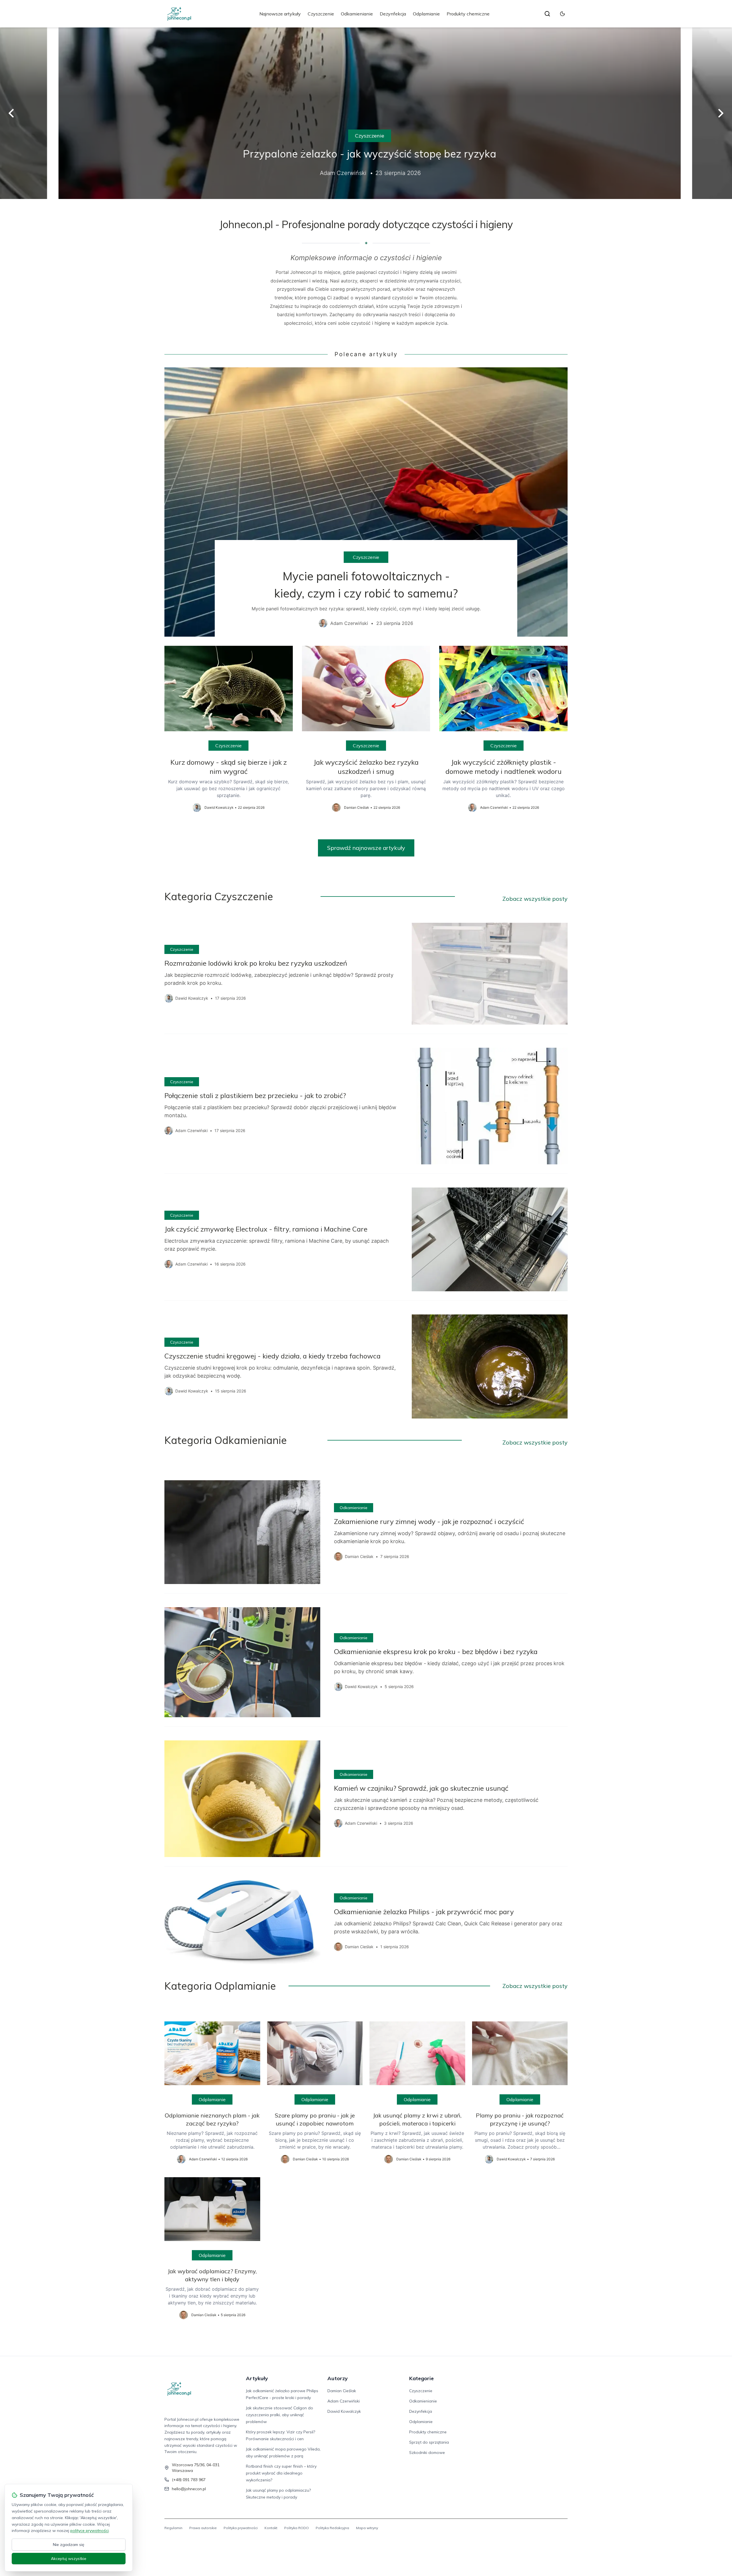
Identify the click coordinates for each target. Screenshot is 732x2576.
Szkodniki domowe (427, 2453)
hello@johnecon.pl (189, 2489)
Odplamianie (426, 14)
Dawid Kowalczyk (344, 2411)
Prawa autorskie (203, 2528)
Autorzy (338, 2378)
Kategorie (421, 2378)
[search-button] (547, 14)
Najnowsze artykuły (280, 14)
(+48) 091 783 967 (189, 2480)
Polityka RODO (297, 2528)
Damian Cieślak (342, 2391)
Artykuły (257, 2378)
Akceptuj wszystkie (69, 2559)
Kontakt (271, 2528)
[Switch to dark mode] (562, 14)
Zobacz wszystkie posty (535, 899)
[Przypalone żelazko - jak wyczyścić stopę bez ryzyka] (366, 113)
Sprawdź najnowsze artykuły (366, 848)
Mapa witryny (367, 2528)
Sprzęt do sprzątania (429, 2442)
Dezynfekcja (393, 14)
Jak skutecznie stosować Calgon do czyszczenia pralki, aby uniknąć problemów (280, 2415)
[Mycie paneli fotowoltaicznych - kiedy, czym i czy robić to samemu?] (366, 502)
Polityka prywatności (241, 2528)
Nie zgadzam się (69, 2545)
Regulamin (173, 2528)
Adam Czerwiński (344, 2401)
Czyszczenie (321, 14)
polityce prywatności (89, 2531)
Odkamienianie (357, 14)
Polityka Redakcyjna (332, 2528)
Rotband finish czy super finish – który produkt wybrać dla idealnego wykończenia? (281, 2473)
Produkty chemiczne (468, 14)
